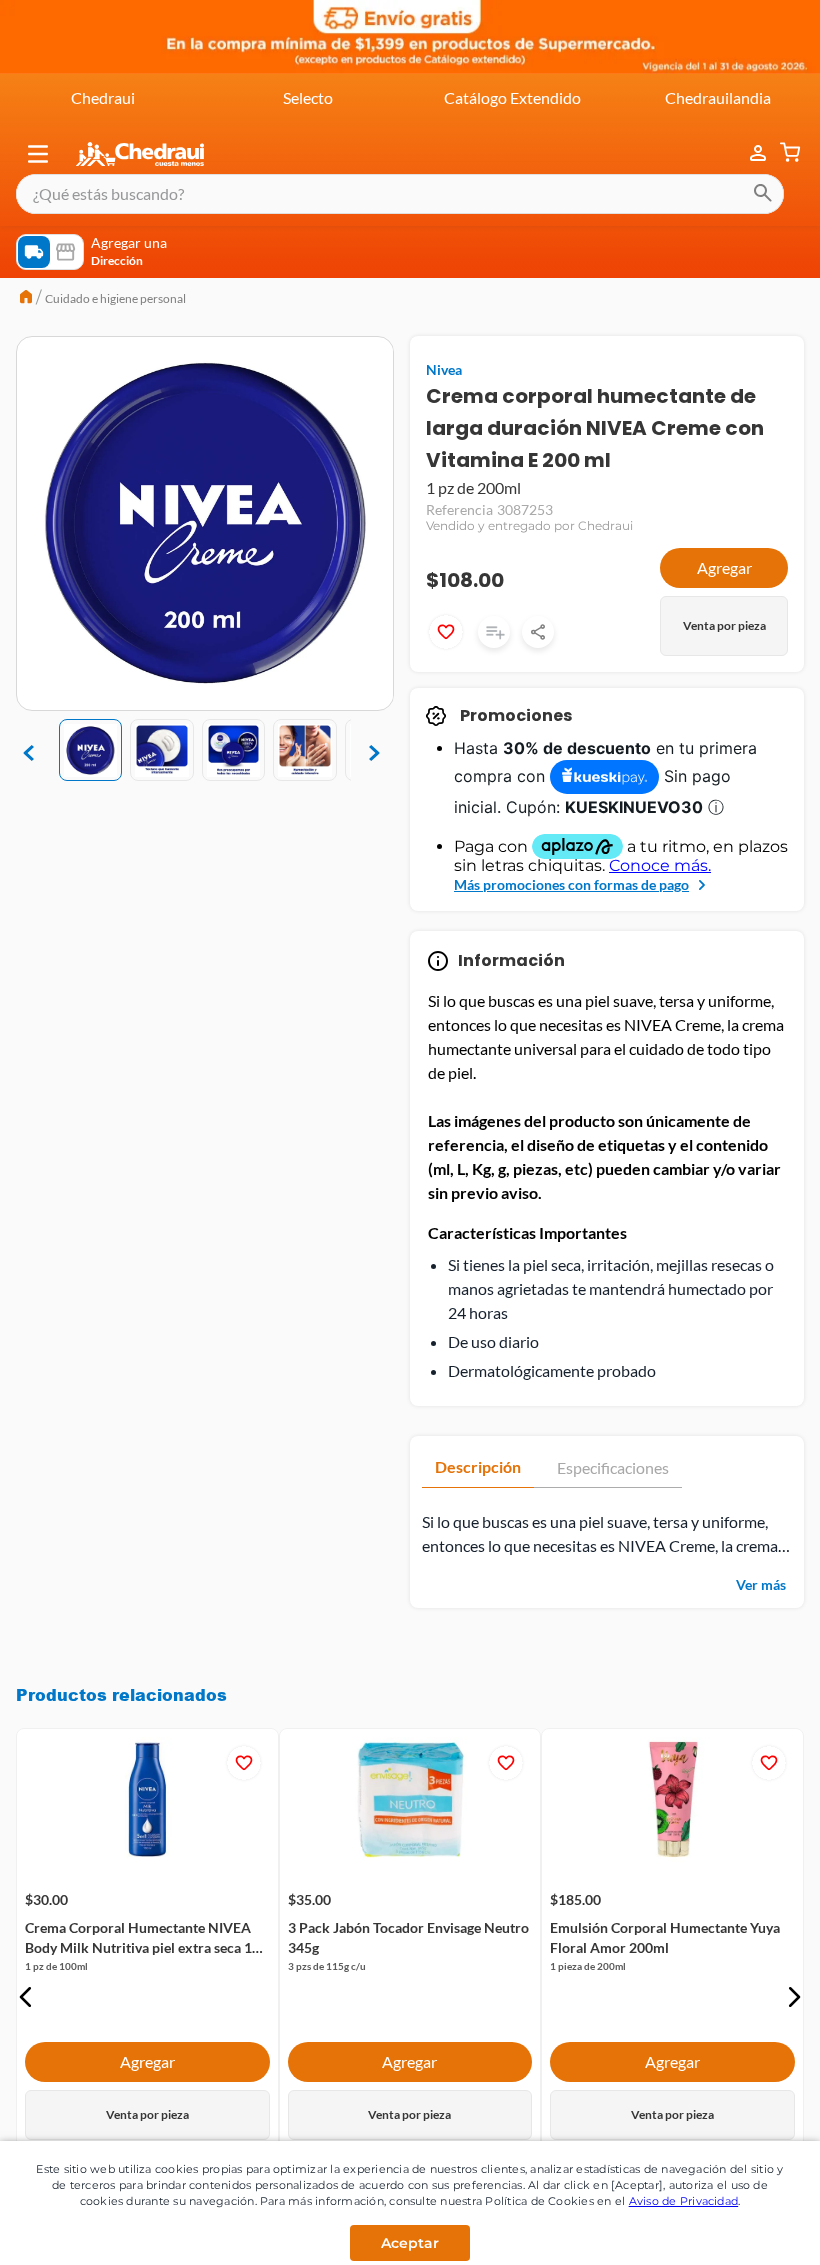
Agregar (724, 567)
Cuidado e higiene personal (115, 298)
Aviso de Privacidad (684, 2201)
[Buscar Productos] (763, 194)
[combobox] (400, 194)
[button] (38, 154)
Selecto (308, 97)
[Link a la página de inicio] (26, 299)
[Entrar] (748, 153)
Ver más (761, 1584)
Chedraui (103, 97)
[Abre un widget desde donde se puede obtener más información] (738, 2230)
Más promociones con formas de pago (571, 884)
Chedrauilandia (718, 97)
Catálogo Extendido (512, 97)
